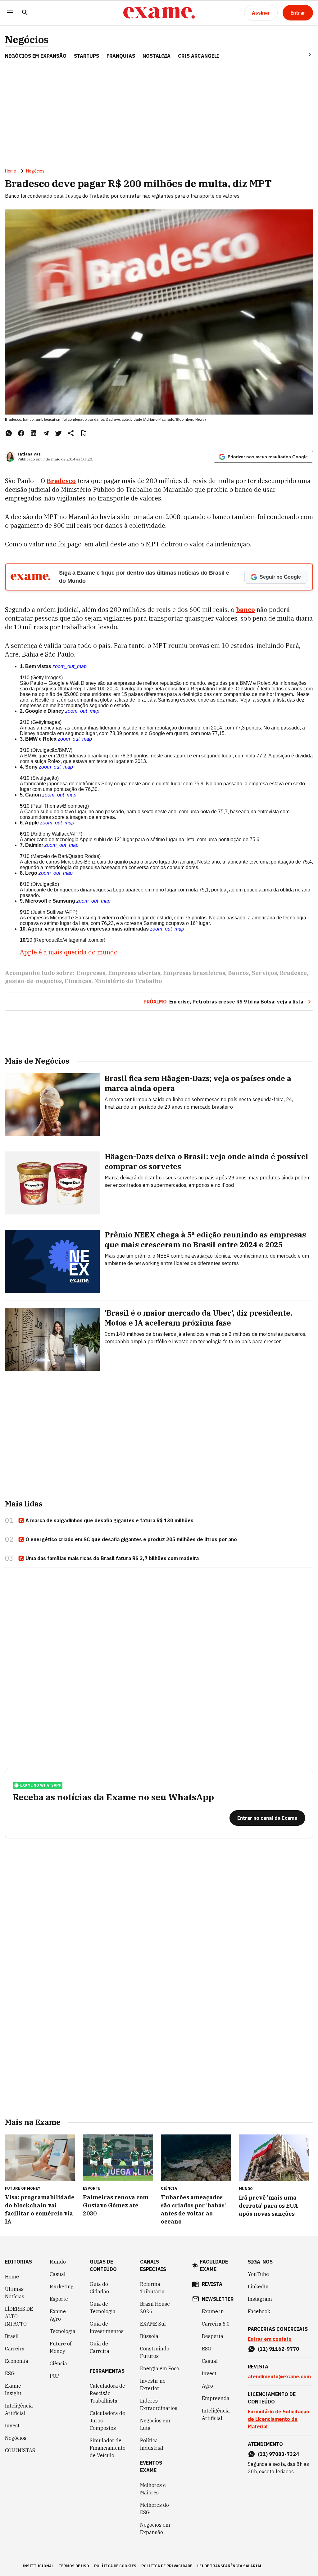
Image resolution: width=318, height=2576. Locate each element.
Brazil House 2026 (155, 2308)
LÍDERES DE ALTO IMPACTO (19, 2316)
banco (245, 610)
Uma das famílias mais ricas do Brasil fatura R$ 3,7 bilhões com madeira (112, 1558)
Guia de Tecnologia (103, 2308)
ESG (10, 2373)
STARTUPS (86, 56)
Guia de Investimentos (107, 2327)
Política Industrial (152, 2444)
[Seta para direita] (302, 55)
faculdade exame (214, 2265)
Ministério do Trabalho (128, 981)
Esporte (59, 2299)
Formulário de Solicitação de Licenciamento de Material (279, 2419)
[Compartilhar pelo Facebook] (21, 433)
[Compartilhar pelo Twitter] (58, 433)
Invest (12, 2426)
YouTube (258, 2274)
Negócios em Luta (155, 2424)
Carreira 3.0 (216, 2324)
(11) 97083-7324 (278, 2454)
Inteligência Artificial (19, 2409)
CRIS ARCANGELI (198, 56)
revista (212, 2284)
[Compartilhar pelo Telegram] (46, 433)
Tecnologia (63, 2331)
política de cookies (115, 2566)
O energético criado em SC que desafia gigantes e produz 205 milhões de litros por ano (131, 1539)
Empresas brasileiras (194, 973)
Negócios (27, 40)
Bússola (149, 2336)
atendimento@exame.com (279, 2376)
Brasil (12, 2336)
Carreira (15, 2349)
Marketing (62, 2287)
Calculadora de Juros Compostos (107, 2421)
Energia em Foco (160, 2368)
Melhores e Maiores (153, 2489)
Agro (207, 2386)
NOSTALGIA (157, 56)
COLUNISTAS (20, 2450)
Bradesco (293, 973)
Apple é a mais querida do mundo (69, 952)
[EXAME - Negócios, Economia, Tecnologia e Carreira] (159, 13)
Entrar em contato (270, 2339)
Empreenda (216, 2398)
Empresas (91, 973)
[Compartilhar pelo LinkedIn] (34, 433)
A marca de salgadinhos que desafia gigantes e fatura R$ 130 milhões (109, 1520)
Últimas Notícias (15, 2293)
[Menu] (10, 13)
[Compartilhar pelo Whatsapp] (9, 433)
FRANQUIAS (121, 56)
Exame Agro (58, 2315)
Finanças (78, 981)
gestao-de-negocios (33, 981)
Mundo (58, 2262)
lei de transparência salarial (230, 2566)
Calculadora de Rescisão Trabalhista (107, 2393)
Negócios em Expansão (155, 2529)
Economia (17, 2361)
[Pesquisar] (25, 13)
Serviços (264, 973)
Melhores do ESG (154, 2509)
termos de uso (74, 2566)
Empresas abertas (134, 973)
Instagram (260, 2299)
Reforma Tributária (152, 2288)
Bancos (238, 973)
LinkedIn (258, 2287)
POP (55, 2376)
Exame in (213, 2311)
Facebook (259, 2311)
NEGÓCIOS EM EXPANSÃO (36, 56)
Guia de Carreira (100, 2347)
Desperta (213, 2336)
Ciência (58, 2363)
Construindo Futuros (155, 2352)
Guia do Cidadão (99, 2288)
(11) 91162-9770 (278, 2349)
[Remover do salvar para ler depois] (83, 433)
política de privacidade (167, 2566)
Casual (58, 2274)
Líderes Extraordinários (159, 2404)
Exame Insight (13, 2390)
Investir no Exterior (153, 2385)
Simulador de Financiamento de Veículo (108, 2448)
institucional (38, 2566)
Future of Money (61, 2347)
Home (11, 171)
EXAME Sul (153, 2324)
